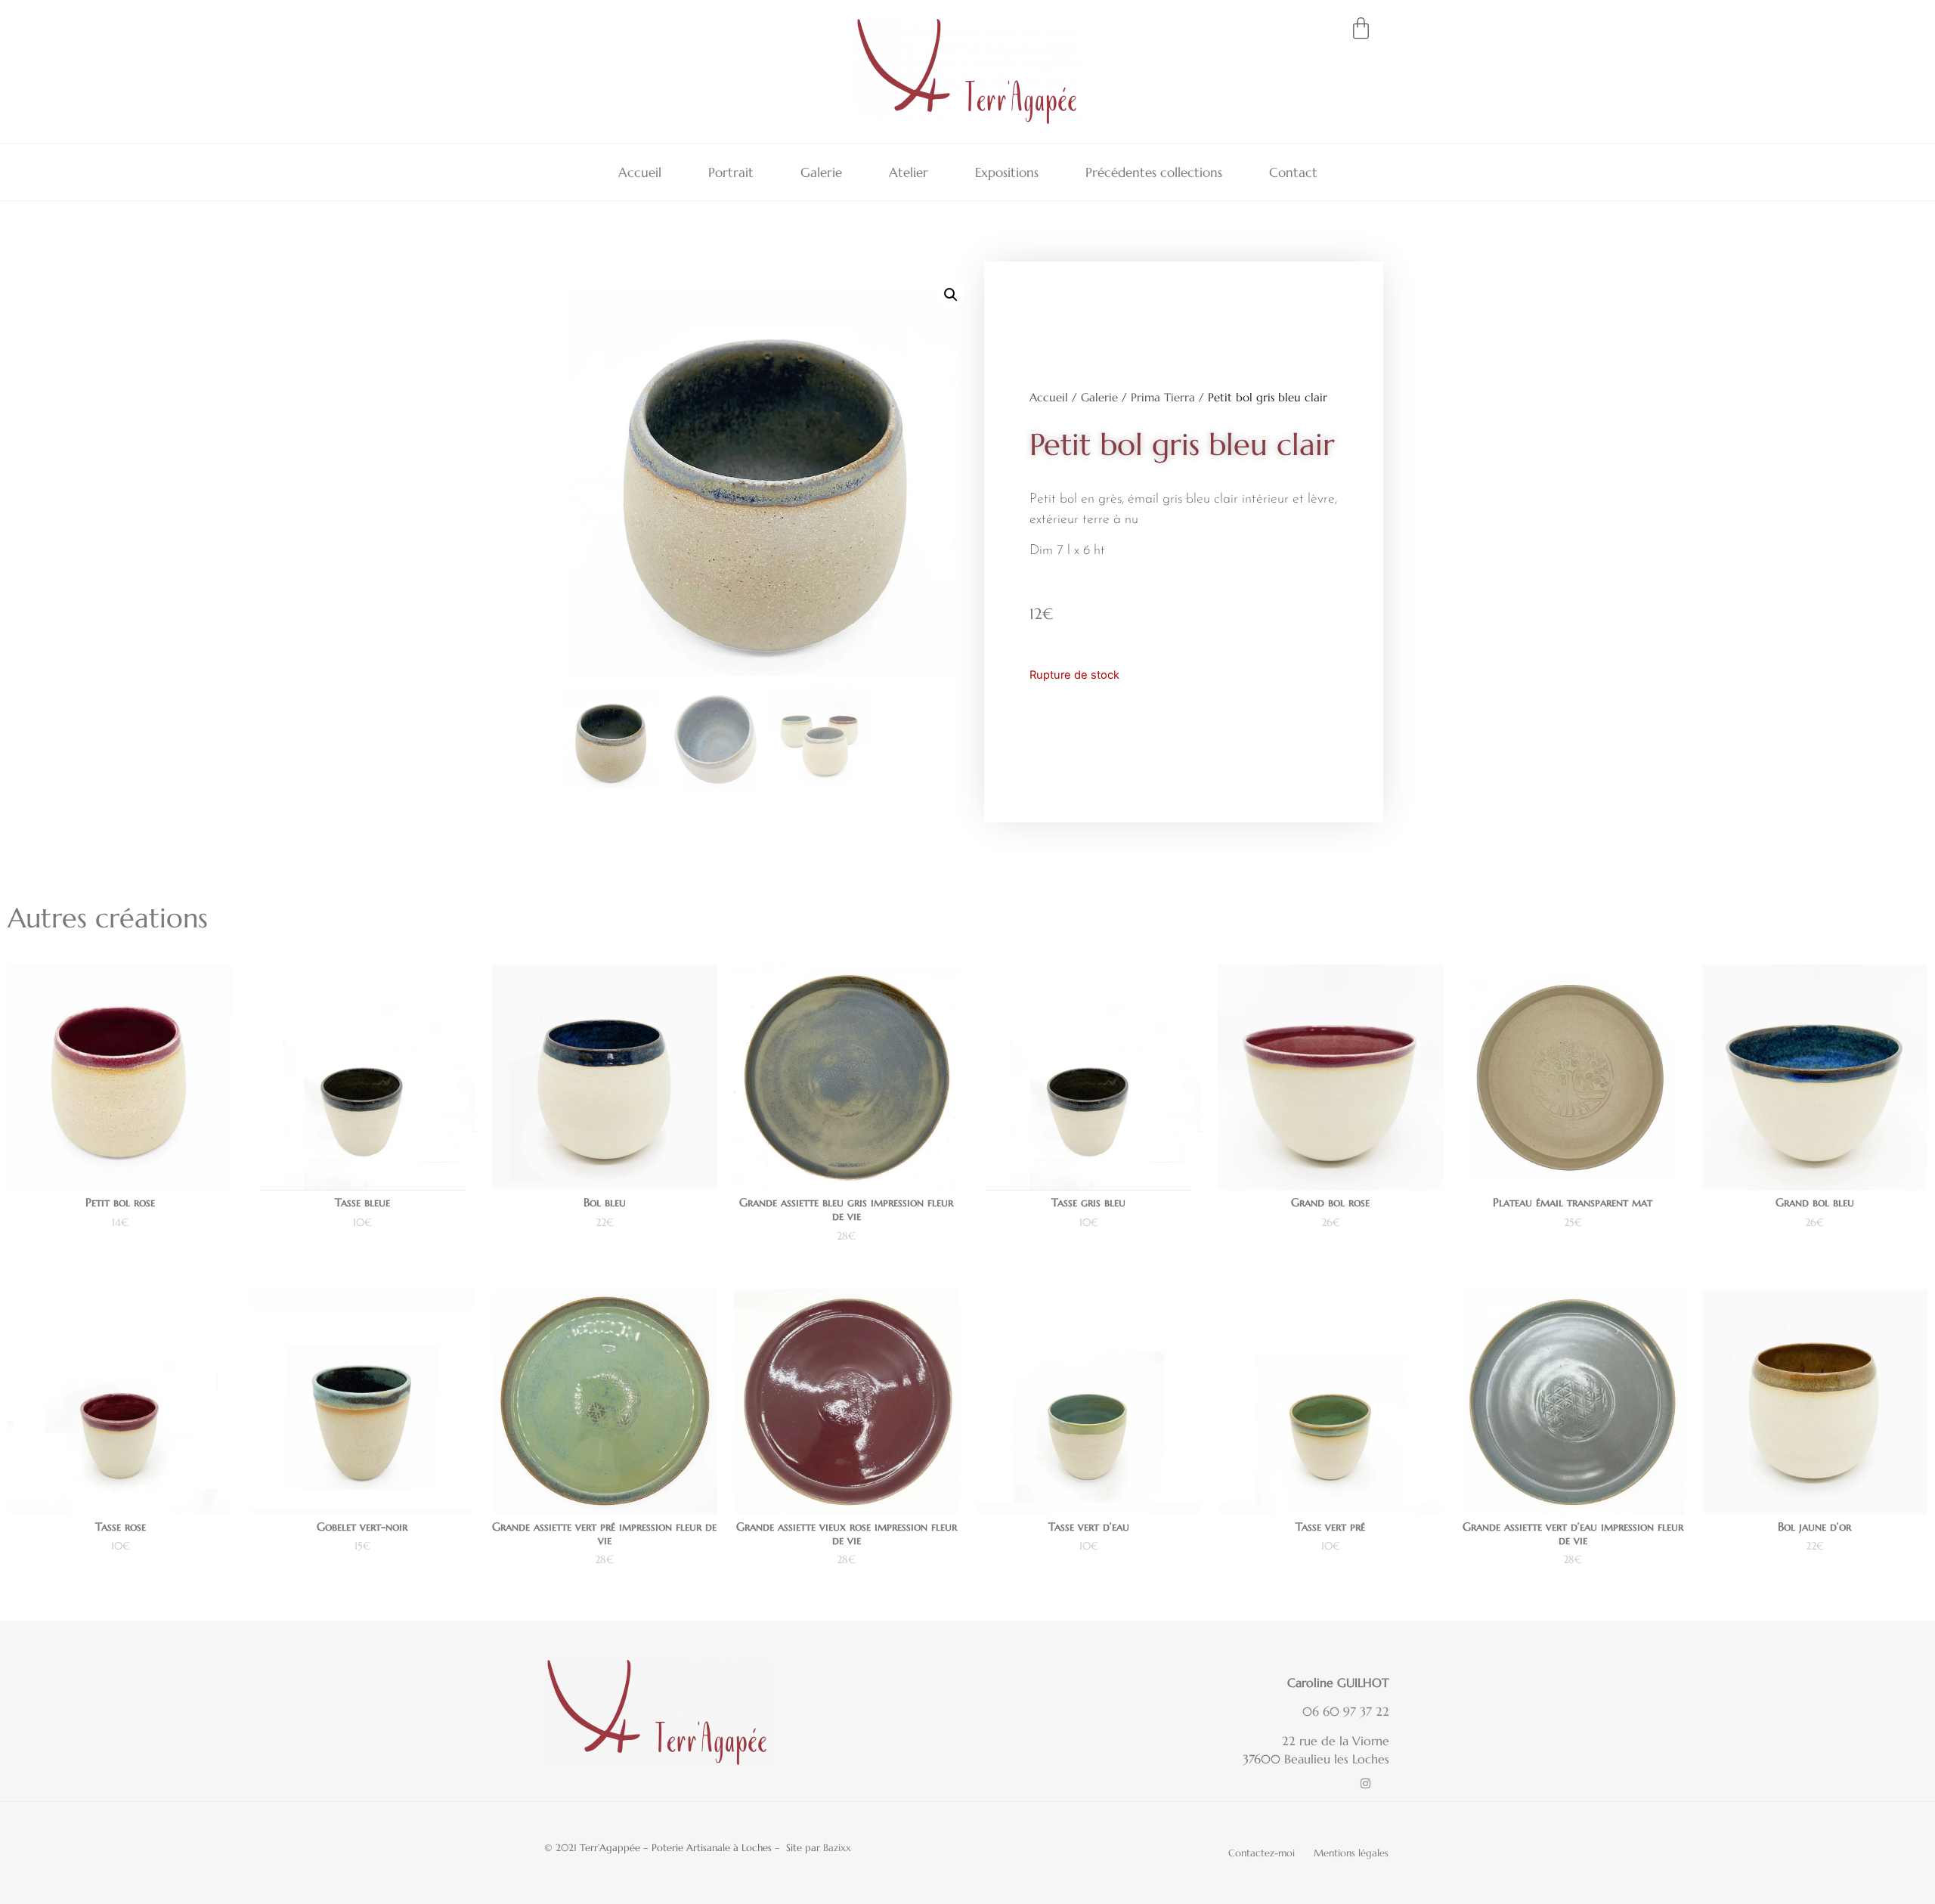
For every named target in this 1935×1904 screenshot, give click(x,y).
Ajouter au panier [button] (362, 1264)
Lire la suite (120, 1264)
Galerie (821, 172)
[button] (951, 295)
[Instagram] (1365, 1783)
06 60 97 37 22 (1346, 1711)
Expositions (1007, 172)
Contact (1293, 172)
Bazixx (837, 1848)
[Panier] (1361, 28)
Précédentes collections (1154, 172)
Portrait (731, 172)
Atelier (909, 172)
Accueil (640, 172)
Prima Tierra (1163, 398)
